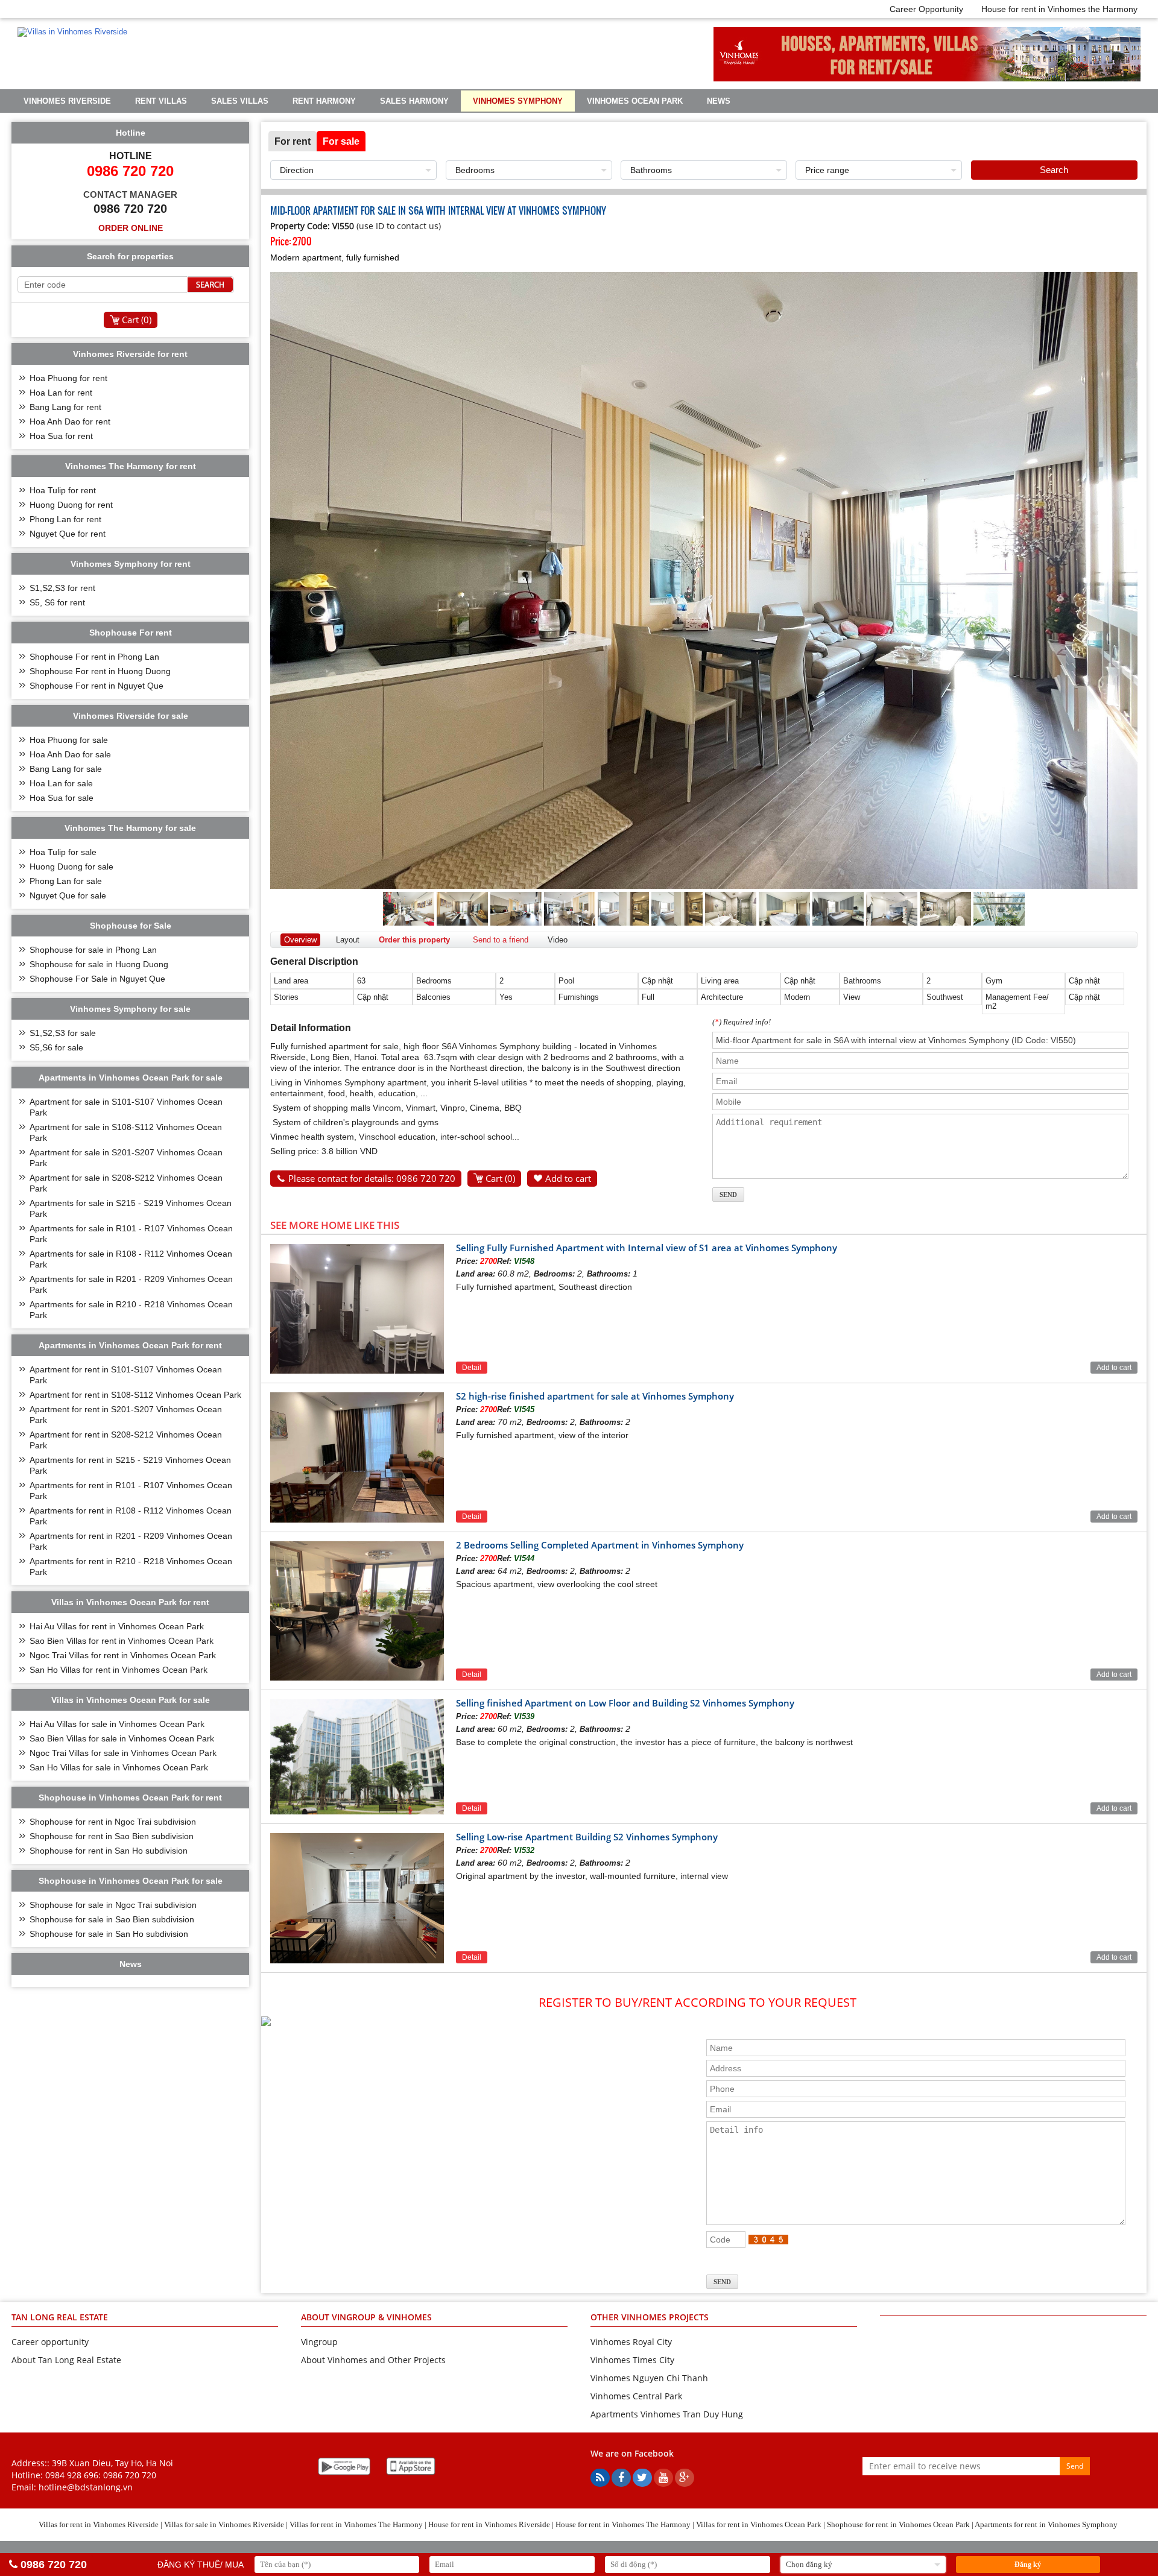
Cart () (500, 1178)
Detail (472, 1368)
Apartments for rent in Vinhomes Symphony (1046, 2524)
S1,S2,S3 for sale (63, 1033)
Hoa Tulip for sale (63, 852)
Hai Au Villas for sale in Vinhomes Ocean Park (117, 1724)
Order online (131, 228)
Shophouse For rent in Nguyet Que (96, 686)
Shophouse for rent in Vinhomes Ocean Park (898, 2524)
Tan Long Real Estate (60, 2317)
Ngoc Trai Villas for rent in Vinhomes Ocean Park (123, 1655)
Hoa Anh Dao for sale (70, 754)
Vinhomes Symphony (518, 101)
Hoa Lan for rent (61, 393)
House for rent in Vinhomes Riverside (489, 2524)
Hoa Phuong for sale (69, 740)
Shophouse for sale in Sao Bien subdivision (112, 1919)
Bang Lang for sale (66, 769)
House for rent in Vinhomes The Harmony (623, 2524)
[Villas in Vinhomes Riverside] (72, 32)
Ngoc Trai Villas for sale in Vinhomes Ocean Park (123, 1753)
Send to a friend (501, 940)
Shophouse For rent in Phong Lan (94, 657)
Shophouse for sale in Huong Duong (99, 964)
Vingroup (319, 2342)
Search (1054, 170)
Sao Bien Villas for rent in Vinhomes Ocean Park (122, 1641)
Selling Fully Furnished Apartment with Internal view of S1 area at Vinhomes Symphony (647, 1248)
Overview (300, 940)
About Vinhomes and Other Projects (373, 2360)
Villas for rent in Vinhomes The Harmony (356, 2524)
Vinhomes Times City (632, 2360)
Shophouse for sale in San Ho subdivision (109, 1934)
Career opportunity (50, 2342)
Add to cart (568, 1178)
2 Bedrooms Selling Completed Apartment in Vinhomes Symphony (600, 1545)
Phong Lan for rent (65, 519)
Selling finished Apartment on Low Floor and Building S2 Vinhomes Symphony (625, 1703)
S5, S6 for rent (57, 602)
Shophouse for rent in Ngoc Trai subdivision (113, 1822)
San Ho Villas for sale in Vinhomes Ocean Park (119, 1767)
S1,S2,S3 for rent (62, 588)
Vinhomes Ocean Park (635, 101)
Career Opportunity (926, 9)
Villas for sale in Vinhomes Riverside (224, 2524)
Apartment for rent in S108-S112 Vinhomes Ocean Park (135, 1395)
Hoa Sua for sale (62, 798)
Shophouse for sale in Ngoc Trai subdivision (113, 1905)
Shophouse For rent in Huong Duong (100, 671)
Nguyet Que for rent (68, 534)
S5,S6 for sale (56, 1047)
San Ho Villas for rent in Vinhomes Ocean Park (119, 1670)
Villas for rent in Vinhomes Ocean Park (759, 2524)
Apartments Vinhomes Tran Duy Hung (667, 2414)
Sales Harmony (414, 101)
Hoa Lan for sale (61, 783)
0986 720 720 (130, 2475)
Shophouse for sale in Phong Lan (93, 950)
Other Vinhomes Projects (650, 2317)
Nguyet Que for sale (68, 895)
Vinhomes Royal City (631, 2342)
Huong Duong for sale (71, 867)
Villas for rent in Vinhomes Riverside (99, 2524)
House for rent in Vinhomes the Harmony (1059, 9)
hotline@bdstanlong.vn (86, 2487)
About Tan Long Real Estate (66, 2360)
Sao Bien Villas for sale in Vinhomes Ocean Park (122, 1738)
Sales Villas (240, 101)
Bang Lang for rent (65, 407)
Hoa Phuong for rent (68, 378)
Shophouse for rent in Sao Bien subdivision (112, 1836)
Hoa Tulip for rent (63, 490)
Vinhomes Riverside (67, 101)
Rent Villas (161, 101)
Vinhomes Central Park (636, 2396)
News (719, 101)
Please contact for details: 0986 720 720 (372, 1178)
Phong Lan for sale (66, 881)
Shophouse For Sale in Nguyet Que (97, 979)
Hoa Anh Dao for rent (70, 421)
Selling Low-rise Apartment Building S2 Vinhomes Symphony (587, 1837)
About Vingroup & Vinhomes (366, 2317)
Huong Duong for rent (71, 505)
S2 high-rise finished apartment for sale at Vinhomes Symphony (595, 1396)
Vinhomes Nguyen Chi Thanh (649, 2378)
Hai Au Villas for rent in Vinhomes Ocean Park (117, 1626)
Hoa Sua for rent (61, 436)
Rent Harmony (324, 101)
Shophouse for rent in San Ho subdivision (109, 1851)
